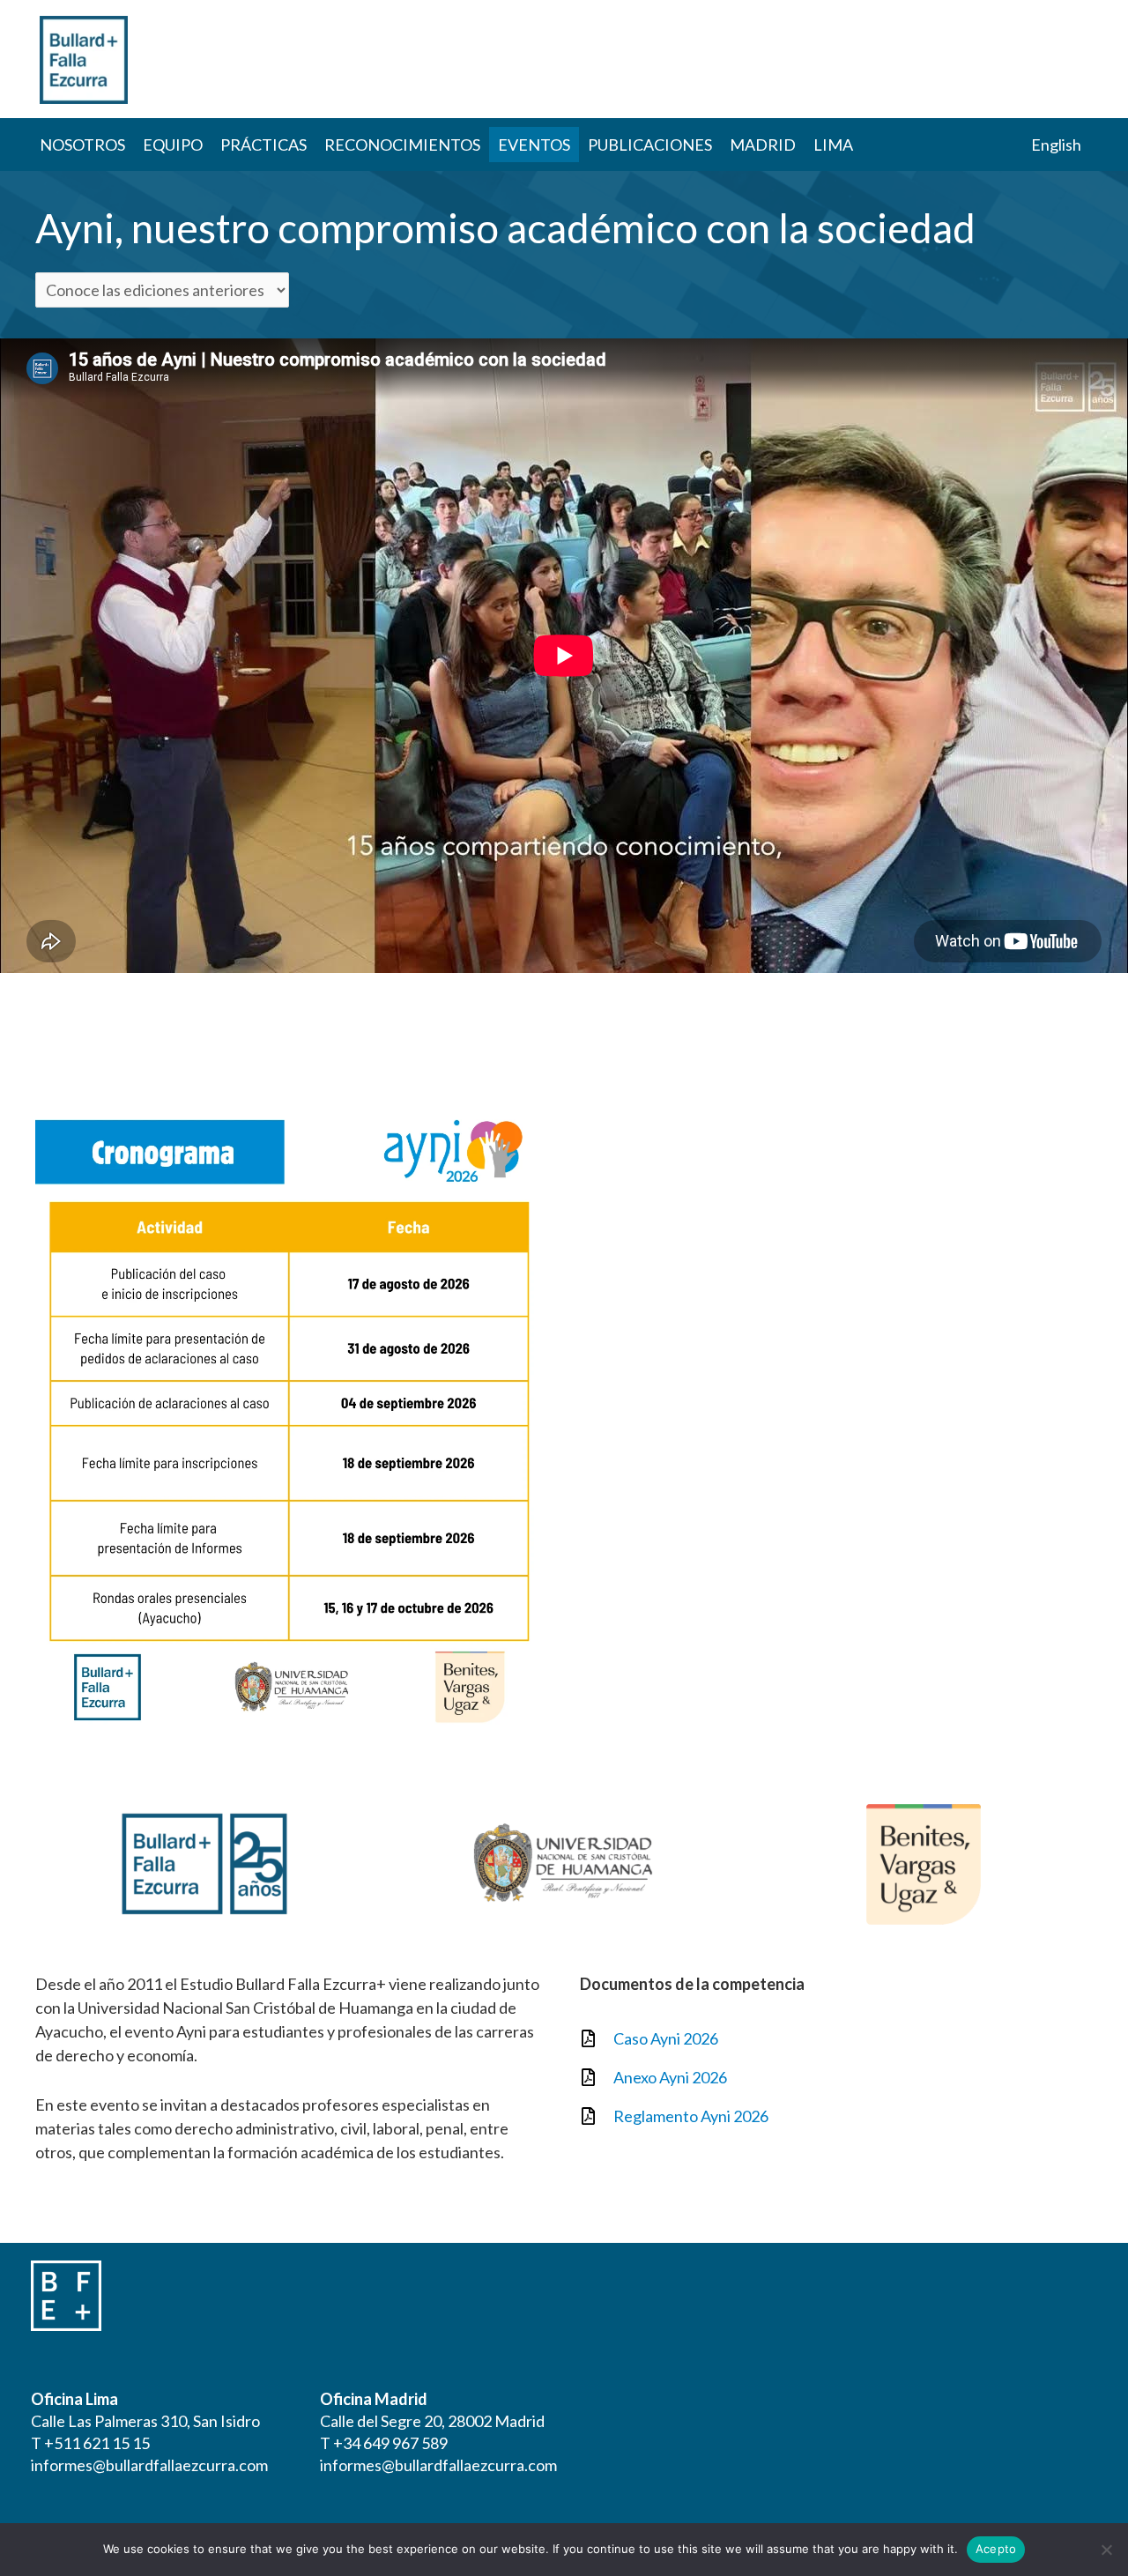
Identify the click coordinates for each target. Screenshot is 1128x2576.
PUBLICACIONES (650, 145)
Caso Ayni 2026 (666, 2038)
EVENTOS (534, 145)
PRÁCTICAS (263, 145)
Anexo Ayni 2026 (670, 2077)
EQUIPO (173, 145)
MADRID (763, 145)
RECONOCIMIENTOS (402, 145)
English (1056, 145)
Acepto (996, 2549)
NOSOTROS (82, 145)
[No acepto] (1106, 2550)
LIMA (833, 145)
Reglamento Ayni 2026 (691, 2116)
